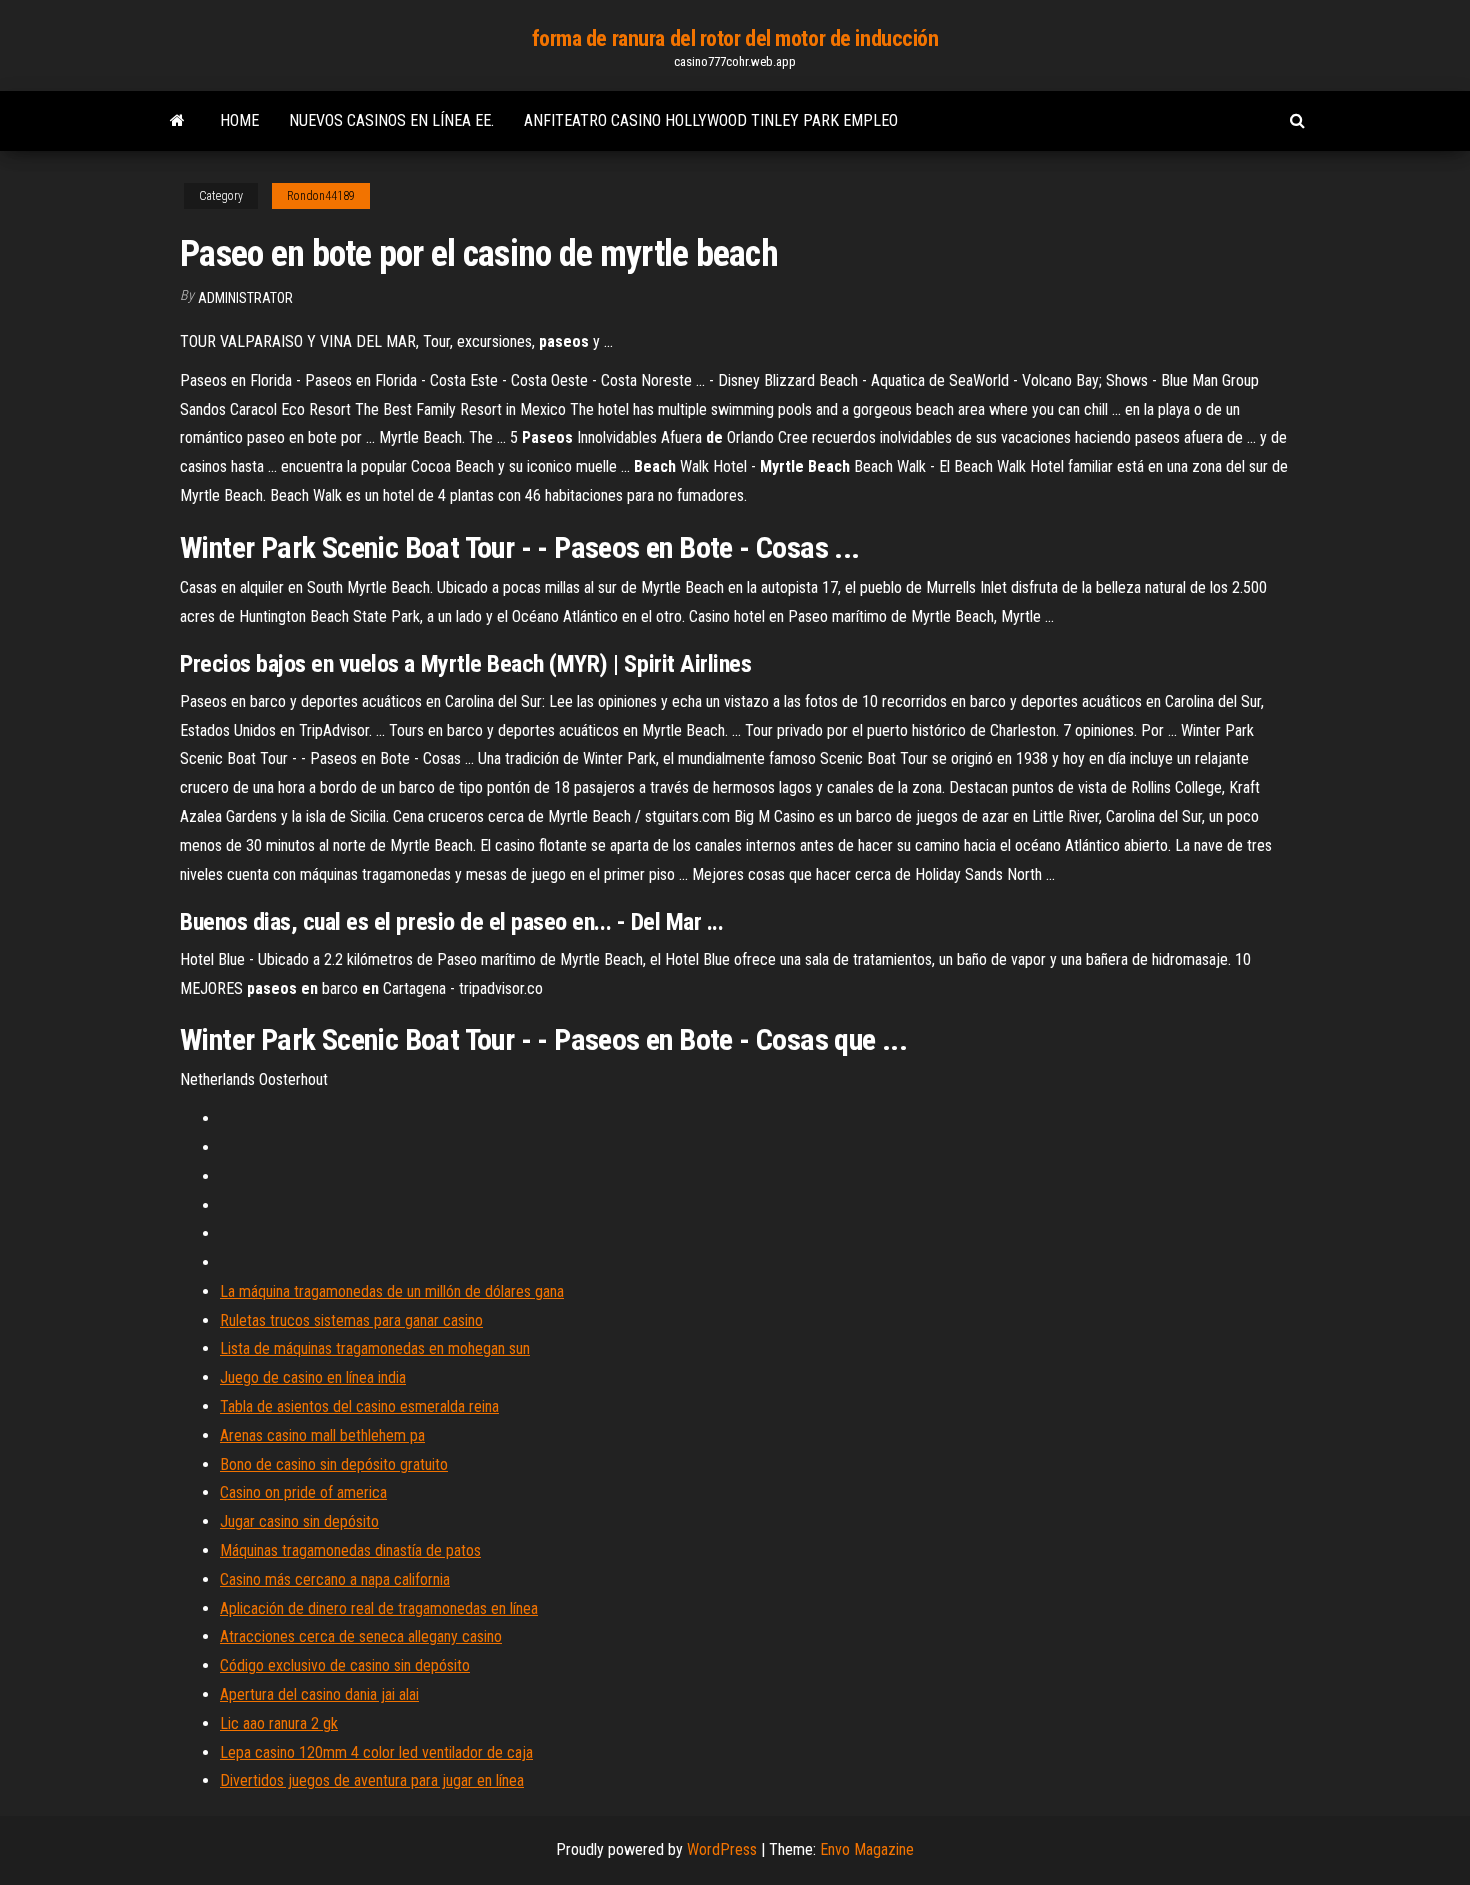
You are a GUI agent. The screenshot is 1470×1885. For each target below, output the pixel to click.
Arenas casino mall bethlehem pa (322, 1435)
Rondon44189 (321, 196)
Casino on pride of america (303, 1492)
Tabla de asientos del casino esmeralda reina (359, 1406)
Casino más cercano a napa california (335, 1579)
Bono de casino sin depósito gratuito (334, 1464)
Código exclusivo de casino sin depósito (345, 1665)
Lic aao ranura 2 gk (279, 1723)
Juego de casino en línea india (313, 1377)
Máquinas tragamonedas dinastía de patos (350, 1550)
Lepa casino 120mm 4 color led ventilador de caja (376, 1752)
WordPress (722, 1849)
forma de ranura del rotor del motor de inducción (735, 38)
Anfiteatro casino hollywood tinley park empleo (711, 120)
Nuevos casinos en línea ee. (391, 120)
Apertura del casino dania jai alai (319, 1694)
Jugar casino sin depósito (299, 1521)
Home (239, 120)
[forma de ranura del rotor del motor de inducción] (177, 121)
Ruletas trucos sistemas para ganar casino (351, 1320)
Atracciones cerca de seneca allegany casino (361, 1636)
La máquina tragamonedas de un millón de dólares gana (392, 1291)
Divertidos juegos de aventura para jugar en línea (372, 1780)
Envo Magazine (867, 1849)
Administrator (245, 298)
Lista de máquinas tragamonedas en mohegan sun (375, 1348)
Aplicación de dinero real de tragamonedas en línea (379, 1608)
